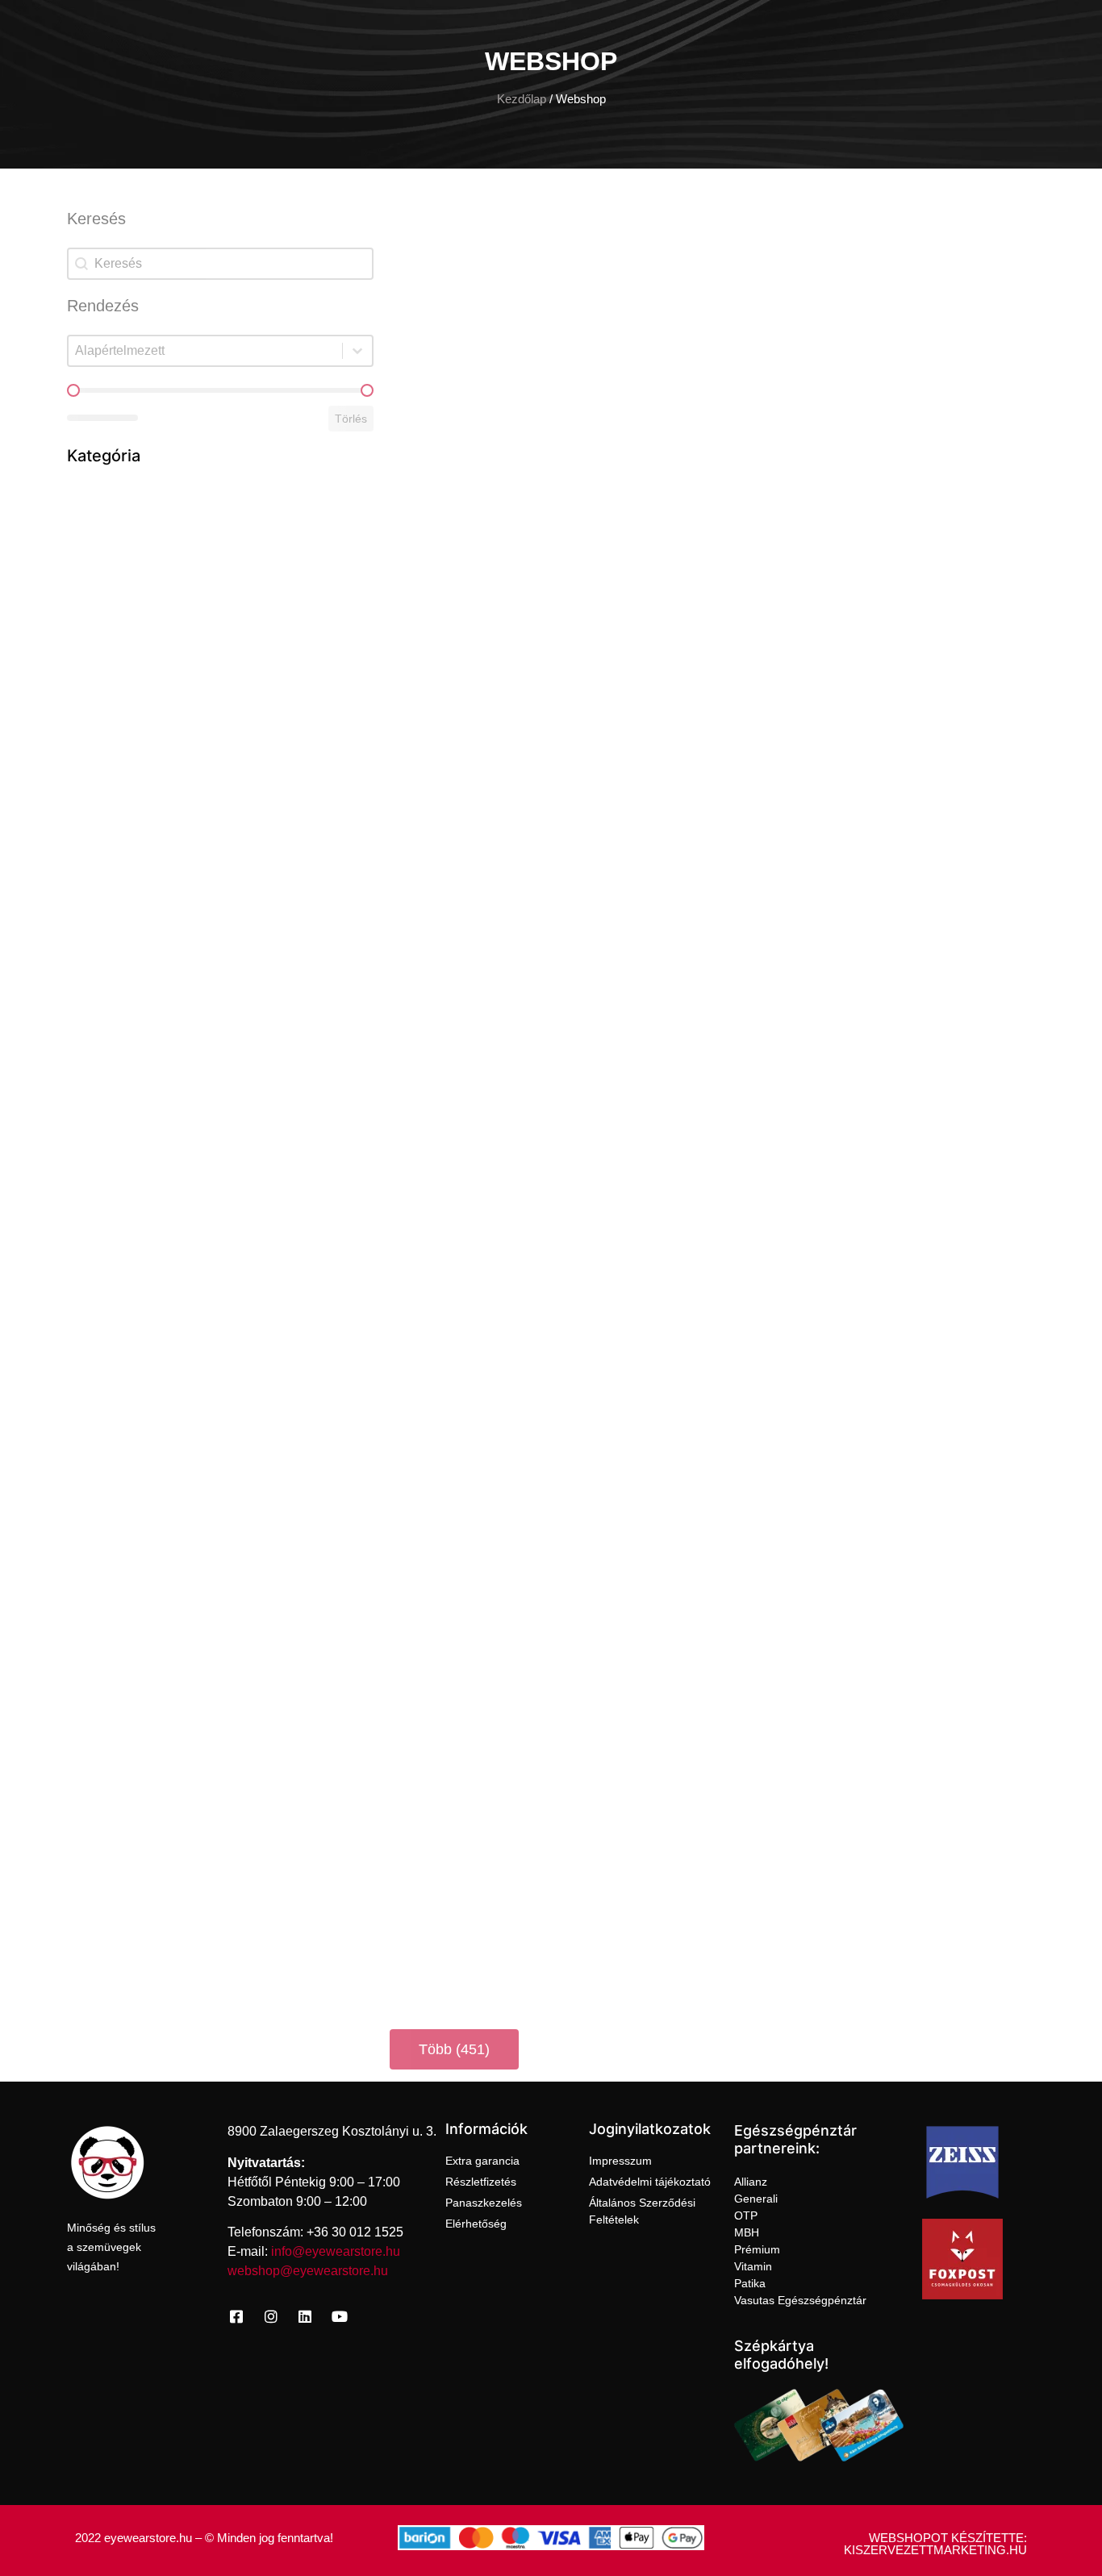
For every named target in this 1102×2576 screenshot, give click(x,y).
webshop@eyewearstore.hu (308, 2271)
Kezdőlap (522, 99)
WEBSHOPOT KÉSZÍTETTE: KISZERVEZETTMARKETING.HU (935, 2544)
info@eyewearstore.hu (336, 2251)
